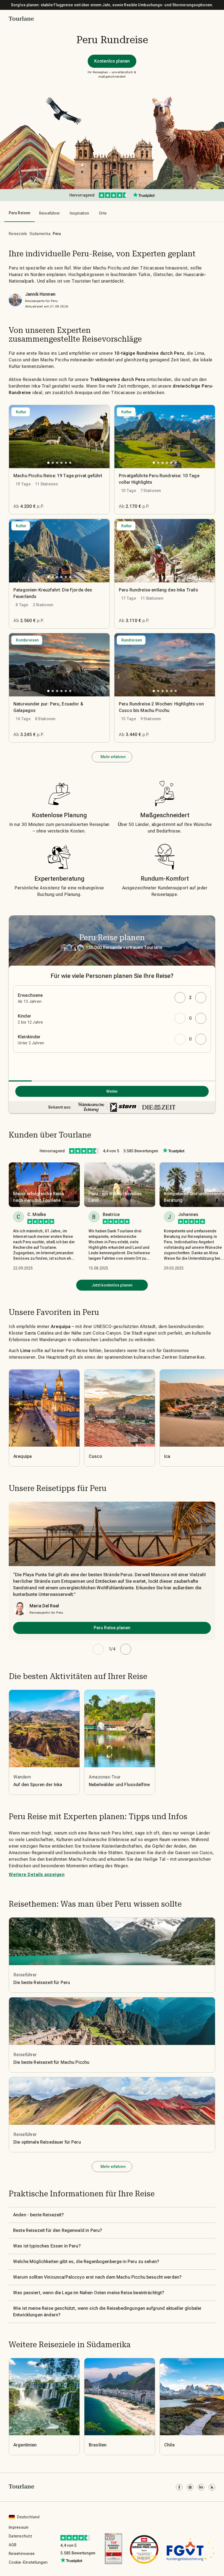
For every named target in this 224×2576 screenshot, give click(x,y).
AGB (13, 2545)
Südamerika (40, 234)
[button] (21, 19)
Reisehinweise (22, 2554)
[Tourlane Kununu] (212, 2487)
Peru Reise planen (112, 1628)
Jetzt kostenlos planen (112, 1285)
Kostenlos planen (112, 61)
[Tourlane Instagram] (190, 2487)
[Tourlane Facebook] (179, 2487)
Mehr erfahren (113, 757)
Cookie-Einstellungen (28, 2562)
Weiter (112, 1091)
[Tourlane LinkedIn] (201, 2487)
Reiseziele (18, 234)
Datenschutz (20, 2536)
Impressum (19, 2527)
